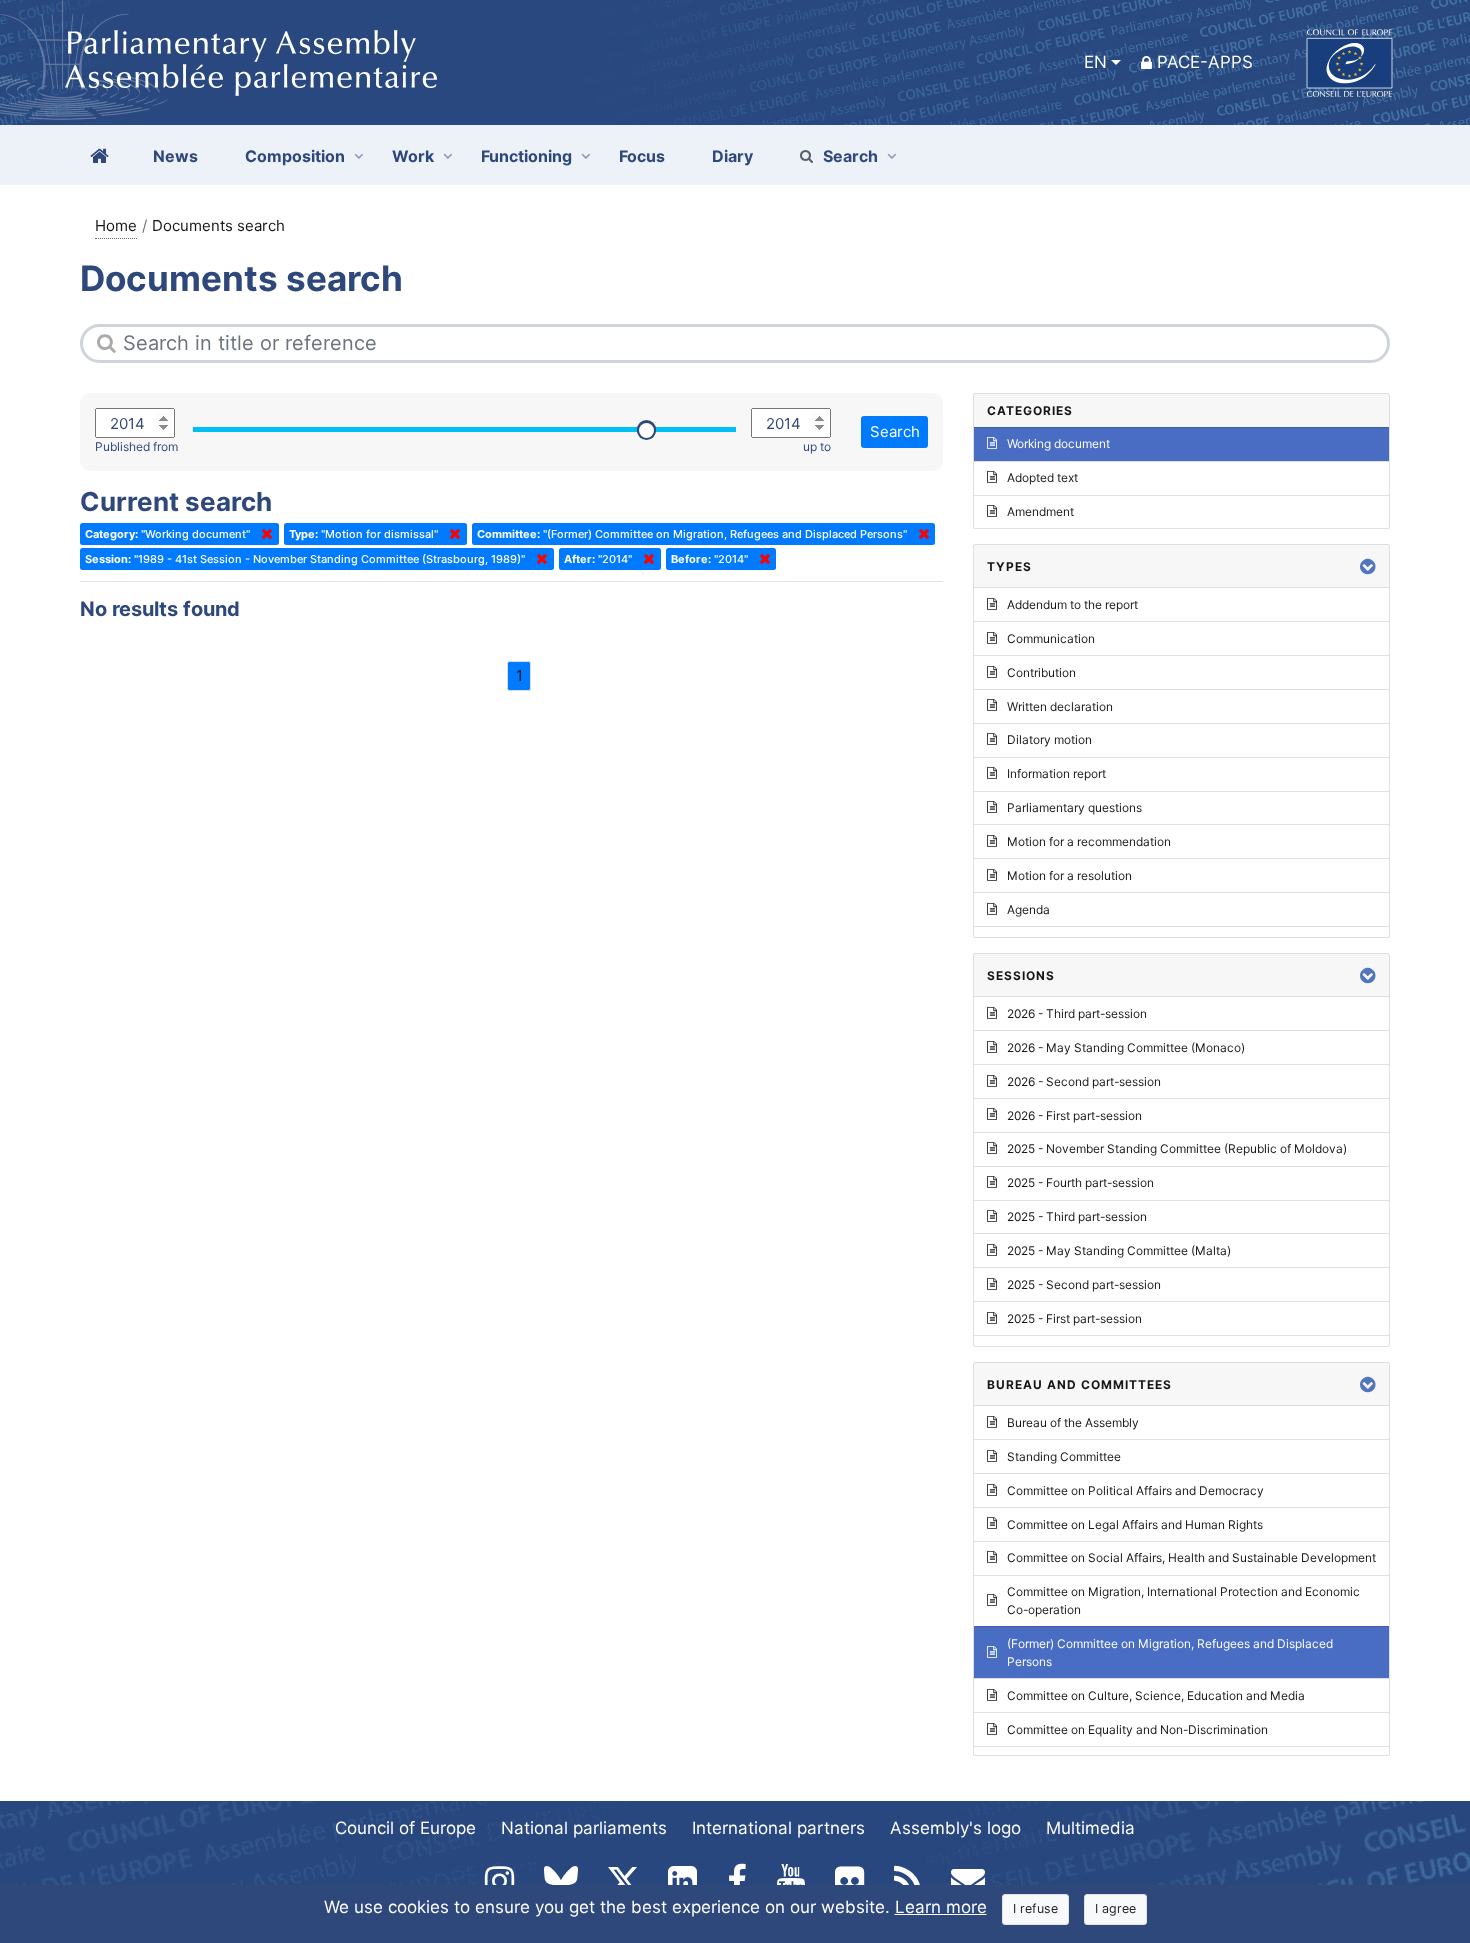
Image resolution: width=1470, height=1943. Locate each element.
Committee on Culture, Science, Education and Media (1156, 1695)
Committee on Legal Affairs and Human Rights (1135, 1524)
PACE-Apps (1205, 62)
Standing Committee (1064, 1456)
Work (413, 156)
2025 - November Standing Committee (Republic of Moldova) (1177, 1148)
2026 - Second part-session (1084, 1081)
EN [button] (1095, 62)
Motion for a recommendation (1089, 841)
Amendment (1040, 511)
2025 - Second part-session (1084, 1284)
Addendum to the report (1072, 604)
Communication (1051, 638)
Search (850, 156)
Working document (1058, 443)
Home (116, 225)
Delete (263, 534)
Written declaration (1060, 706)
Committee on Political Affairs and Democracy (1135, 1490)
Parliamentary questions (1074, 807)
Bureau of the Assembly (1073, 1422)
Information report (1056, 773)
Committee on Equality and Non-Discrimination (1137, 1729)
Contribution (1041, 672)
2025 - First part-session (1074, 1318)
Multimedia (1090, 1828)
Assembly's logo (955, 1828)
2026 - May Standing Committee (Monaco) (1126, 1047)
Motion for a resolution (1069, 875)
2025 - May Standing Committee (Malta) (1119, 1250)
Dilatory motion (1049, 739)
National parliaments (584, 1828)
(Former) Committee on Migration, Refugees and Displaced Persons (1170, 1652)
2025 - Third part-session (1077, 1216)
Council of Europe (405, 1828)
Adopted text (1042, 477)
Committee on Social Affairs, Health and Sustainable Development (1191, 1557)
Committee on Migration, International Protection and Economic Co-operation (1183, 1600)
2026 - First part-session (1074, 1115)
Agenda (1028, 909)
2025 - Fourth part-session (1080, 1182)
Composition (295, 156)
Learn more (941, 1907)
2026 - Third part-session (1077, 1013)
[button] (1368, 566)
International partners (778, 1828)
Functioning (526, 156)
